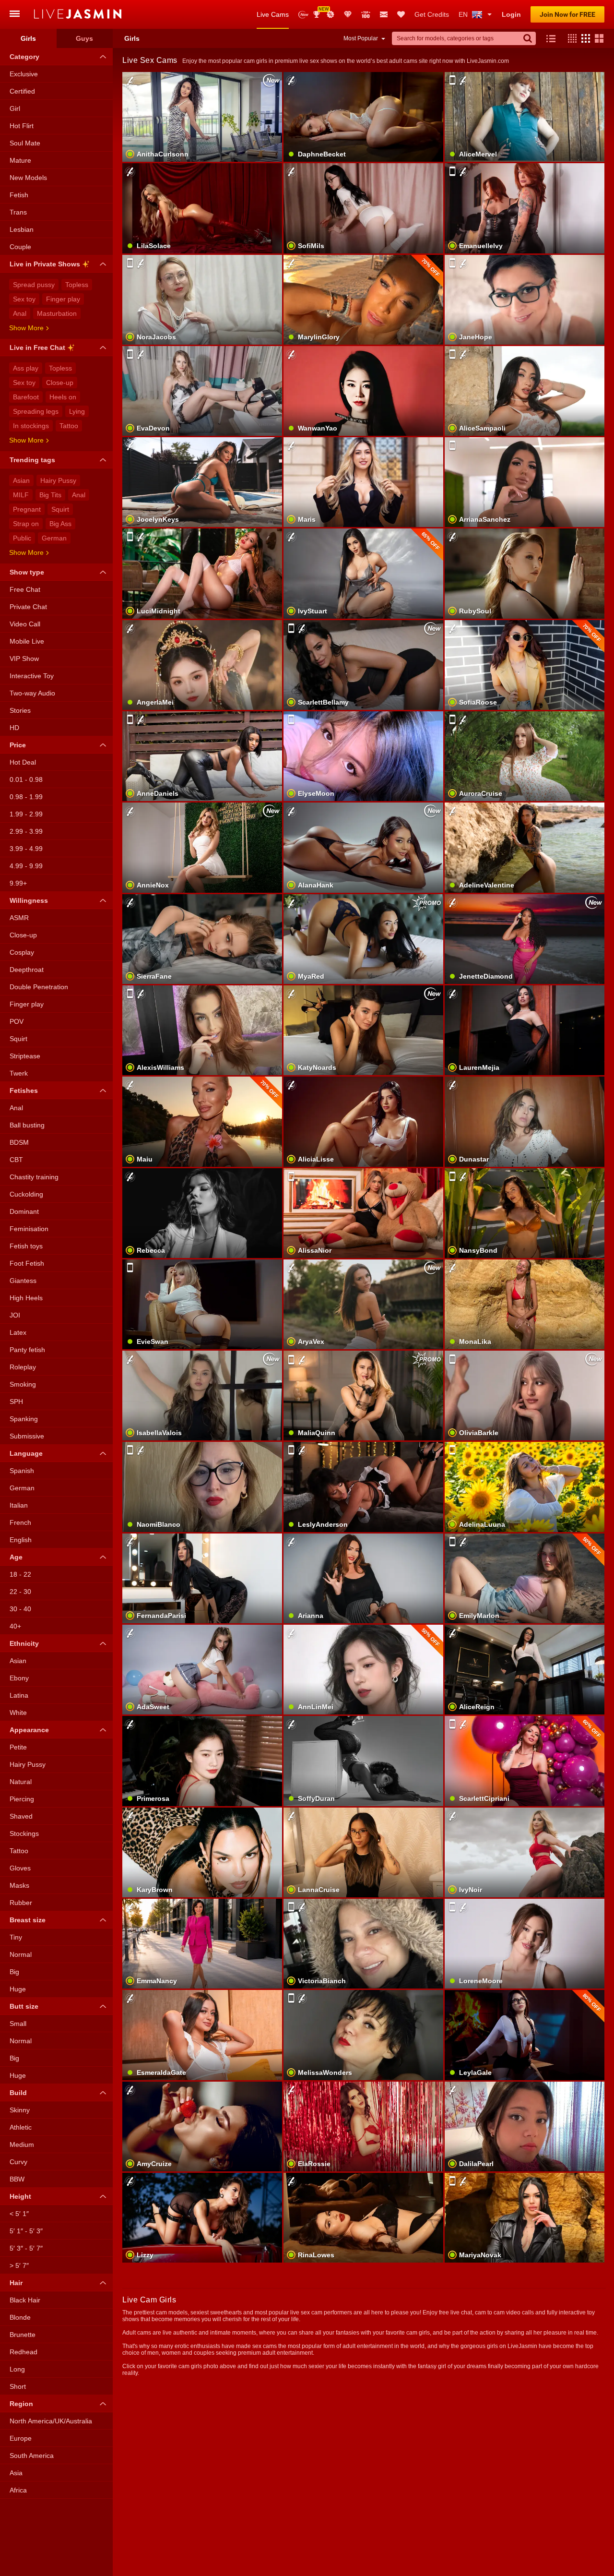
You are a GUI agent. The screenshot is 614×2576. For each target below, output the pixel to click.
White (18, 1713)
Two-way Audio (32, 693)
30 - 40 (20, 1609)
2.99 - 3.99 (26, 831)
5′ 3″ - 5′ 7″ (26, 2248)
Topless (77, 285)
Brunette (23, 2335)
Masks (19, 1885)
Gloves (20, 1868)
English (21, 1540)
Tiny (16, 1937)
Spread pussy (34, 285)
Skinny (20, 2110)
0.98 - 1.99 (26, 797)
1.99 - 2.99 (26, 814)
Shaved (21, 1816)
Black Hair (25, 2300)
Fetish (19, 195)
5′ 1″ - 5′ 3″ (26, 2231)
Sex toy (24, 299)
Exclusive (24, 74)
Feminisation (29, 1229)
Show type (27, 572)
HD (14, 728)
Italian (19, 1505)
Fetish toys (26, 1246)
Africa (18, 2490)
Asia (16, 2473)
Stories (20, 710)
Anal (20, 313)
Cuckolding (26, 1194)
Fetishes (24, 1090)
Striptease (25, 1056)
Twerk (19, 1073)
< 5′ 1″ (19, 2214)
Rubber (21, 1903)
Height (20, 2196)
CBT (16, 1160)
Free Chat (25, 589)
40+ (15, 1626)
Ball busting (27, 1125)
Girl (15, 108)
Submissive (27, 1436)
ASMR (19, 918)
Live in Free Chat (37, 347)
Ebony (19, 1678)
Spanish (22, 1471)
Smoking (23, 1384)
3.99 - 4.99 (26, 849)
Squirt (60, 509)
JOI (15, 1315)
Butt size (24, 2006)
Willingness (29, 900)
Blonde (20, 2317)
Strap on (26, 524)
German (54, 538)
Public (22, 538)
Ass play (26, 368)
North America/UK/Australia (51, 2421)
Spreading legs (36, 411)
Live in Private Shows (45, 264)
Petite (18, 1747)
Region (21, 2404)
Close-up (60, 383)
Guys (84, 38)
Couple (20, 247)
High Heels (26, 1298)
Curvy (18, 2162)
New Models (303, 15)
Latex (18, 1332)
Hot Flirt (22, 126)
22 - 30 (20, 1592)
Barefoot (26, 397)
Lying (77, 411)
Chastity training (34, 1177)
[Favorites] (401, 14)
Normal (21, 1954)
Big (14, 1972)
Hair (16, 2283)
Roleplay (23, 1367)
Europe (21, 2438)
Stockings (24, 1833)
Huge (18, 1989)
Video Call (25, 624)
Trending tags (32, 460)
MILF (21, 495)
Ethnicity (24, 1643)
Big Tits (50, 495)
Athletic (21, 2127)
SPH (16, 1402)
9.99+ (18, 883)
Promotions (331, 14)
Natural (21, 1782)
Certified (22, 91)
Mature (20, 160)
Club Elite (348, 14)
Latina (19, 1695)
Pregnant (27, 509)
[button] (570, 38)
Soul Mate (25, 143)
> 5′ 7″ (19, 2265)
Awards (320, 11)
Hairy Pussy (58, 480)
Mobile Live (27, 641)
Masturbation (57, 313)
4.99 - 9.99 (26, 866)
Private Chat (28, 607)
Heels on (63, 397)
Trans (18, 212)
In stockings (31, 426)
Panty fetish (27, 1350)
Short (18, 2386)
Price (18, 745)
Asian (21, 480)
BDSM (19, 1142)
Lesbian (22, 229)
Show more (26, 328)
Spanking (24, 1419)
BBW (17, 2179)
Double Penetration (39, 987)
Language (26, 1453)
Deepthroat (27, 970)
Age (16, 1557)
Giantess (23, 1281)
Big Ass (60, 524)
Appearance (29, 1730)
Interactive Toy (32, 676)
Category (24, 57)
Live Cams (273, 14)
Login (511, 14)
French (20, 1522)
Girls (28, 38)
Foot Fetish (27, 1263)
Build (18, 2093)
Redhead (24, 2352)
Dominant (24, 1211)
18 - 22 (20, 1574)
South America (32, 2456)
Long (17, 2369)
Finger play (63, 299)
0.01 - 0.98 (26, 779)
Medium (22, 2145)
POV (17, 1021)
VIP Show (24, 659)
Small (18, 2024)
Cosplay (22, 952)
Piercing (22, 1799)
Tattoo (69, 426)
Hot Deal (23, 762)
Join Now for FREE (567, 14)
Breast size (28, 1920)
